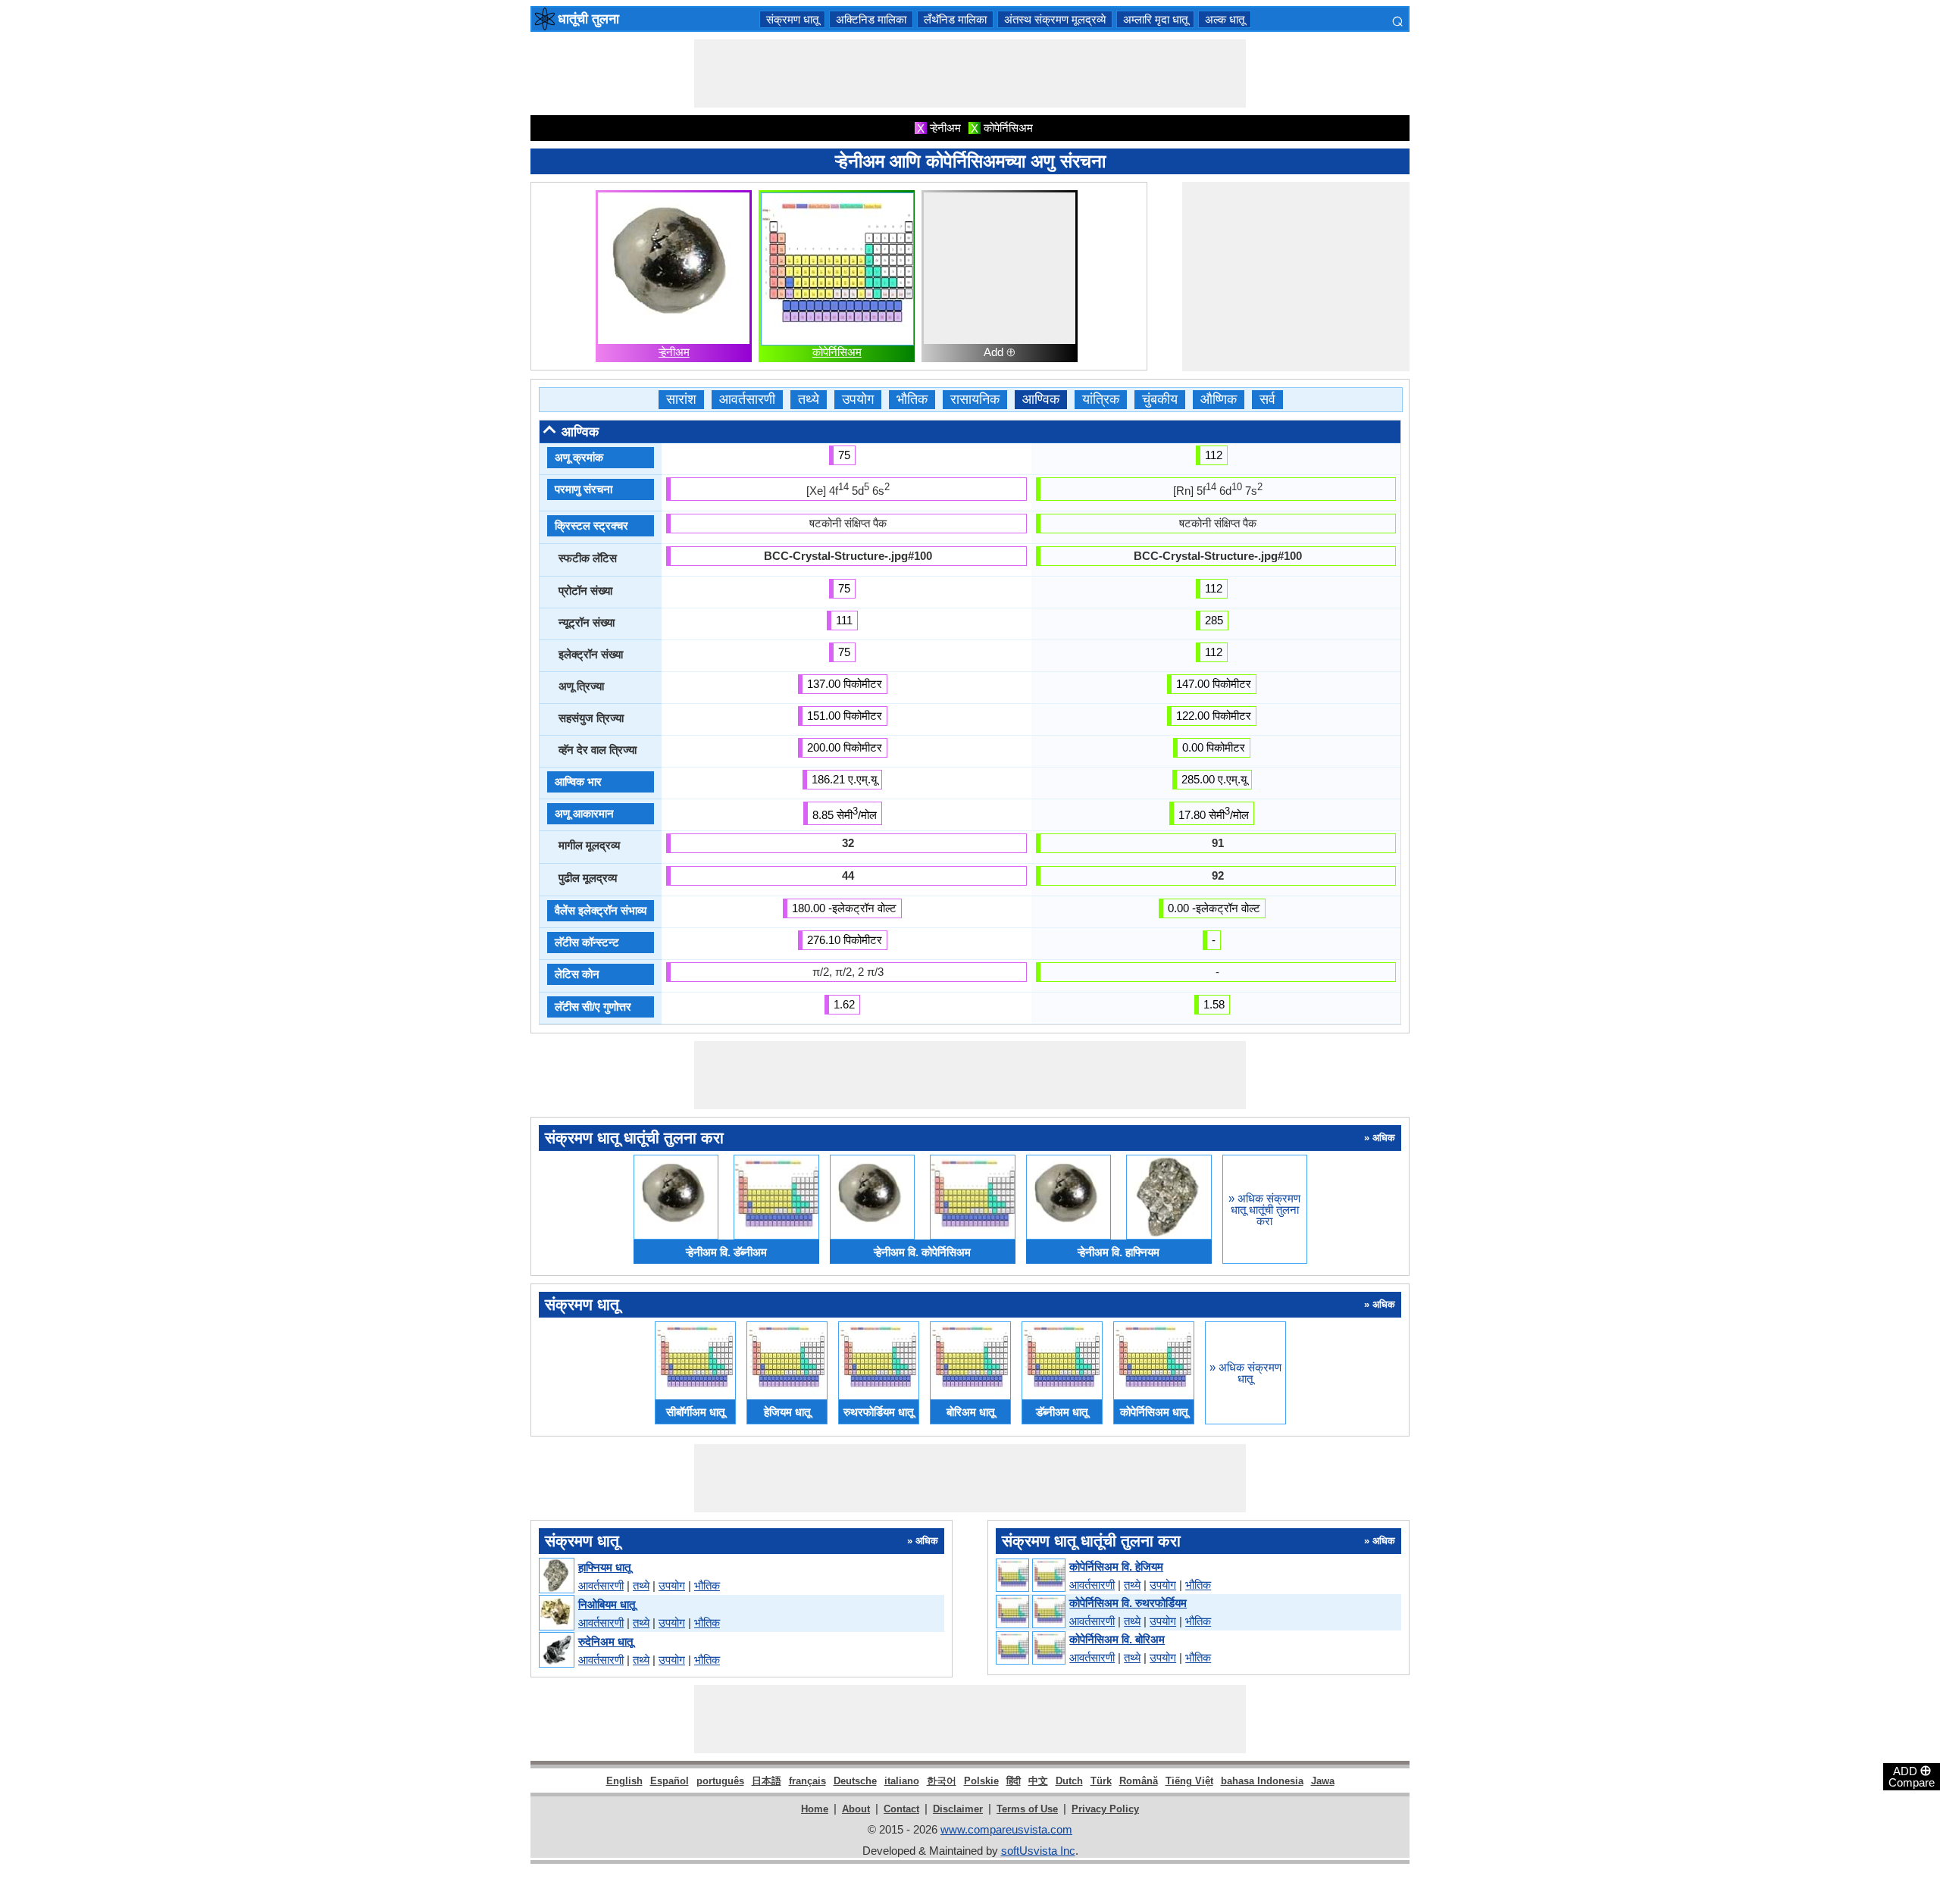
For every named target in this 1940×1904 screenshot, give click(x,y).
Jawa (1323, 1781)
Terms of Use (1027, 1809)
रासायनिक (975, 400)
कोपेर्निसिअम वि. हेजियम (1116, 1566)
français (807, 1781)
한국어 (942, 1781)
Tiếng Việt (1189, 1781)
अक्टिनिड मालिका (871, 19)
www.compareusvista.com (1006, 1829)
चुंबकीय (1160, 400)
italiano (902, 1781)
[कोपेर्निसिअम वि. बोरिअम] (1030, 1649)
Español (670, 1781)
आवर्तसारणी (747, 400)
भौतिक (912, 400)
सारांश (681, 400)
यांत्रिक (1101, 400)
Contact (901, 1809)
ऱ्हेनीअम (674, 352)
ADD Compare (1912, 1776)
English (624, 1781)
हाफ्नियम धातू (604, 1567)
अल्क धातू (1225, 19)
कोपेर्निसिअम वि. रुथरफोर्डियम (1128, 1603)
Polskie (981, 1781)
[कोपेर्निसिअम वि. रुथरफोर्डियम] (1030, 1612)
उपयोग (858, 400)
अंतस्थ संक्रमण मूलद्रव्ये (1055, 19)
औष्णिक (1219, 400)
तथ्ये (809, 400)
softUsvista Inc (1038, 1851)
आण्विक (1041, 400)
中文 (1038, 1781)
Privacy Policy (1105, 1809)
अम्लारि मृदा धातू (1155, 19)
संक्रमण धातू (792, 19)
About (856, 1809)
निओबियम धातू (607, 1604)
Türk (1101, 1781)
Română (1139, 1781)
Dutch (1069, 1781)
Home (815, 1809)
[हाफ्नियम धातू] (556, 1576)
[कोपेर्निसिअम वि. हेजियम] (1030, 1576)
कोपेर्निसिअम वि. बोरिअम (1117, 1639)
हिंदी (1014, 1781)
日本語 (767, 1781)
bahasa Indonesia (1262, 1781)
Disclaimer (958, 1809)
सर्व (1267, 400)
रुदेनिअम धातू (605, 1641)
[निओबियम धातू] (556, 1613)
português (720, 1781)
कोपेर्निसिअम (837, 352)
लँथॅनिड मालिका (955, 19)
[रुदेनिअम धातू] (556, 1651)
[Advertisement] (970, 73)
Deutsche (855, 1781)
